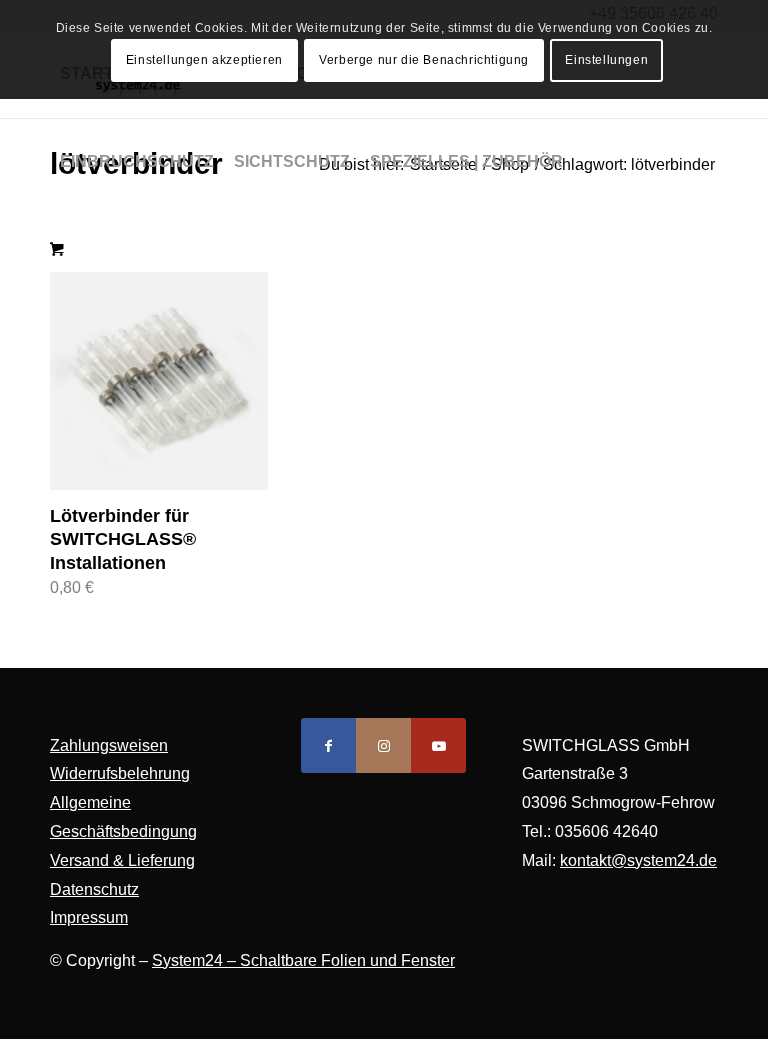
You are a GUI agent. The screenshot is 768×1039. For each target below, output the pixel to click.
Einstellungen (606, 60)
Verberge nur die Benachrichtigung (424, 60)
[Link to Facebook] (328, 745)
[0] (57, 250)
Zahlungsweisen (109, 745)
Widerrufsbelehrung (120, 773)
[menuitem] (137, 162)
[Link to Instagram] (383, 745)
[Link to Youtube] (438, 745)
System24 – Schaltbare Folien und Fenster (303, 960)
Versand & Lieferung (122, 860)
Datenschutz (94, 889)
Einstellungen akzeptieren (204, 60)
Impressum (89, 917)
